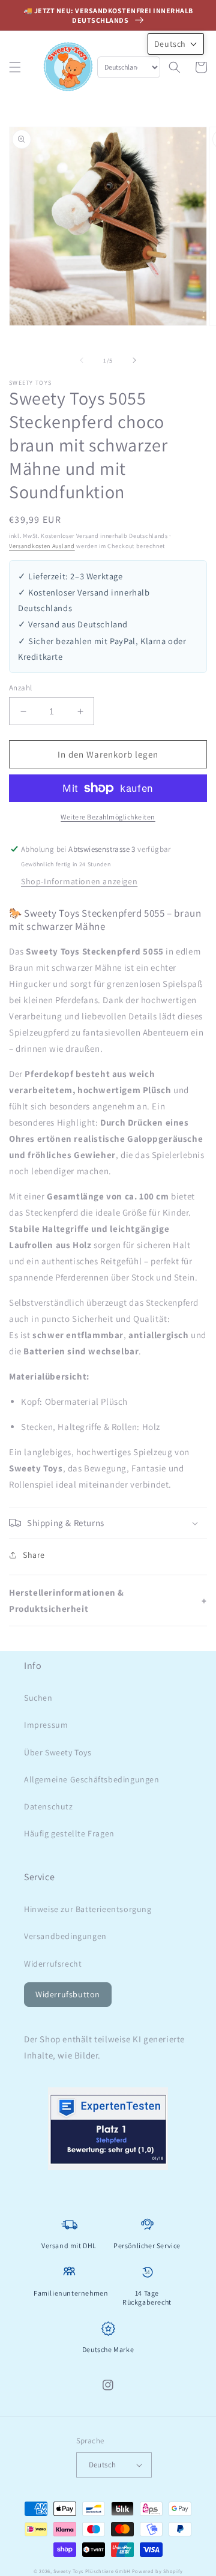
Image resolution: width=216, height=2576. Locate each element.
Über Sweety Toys (58, 1752)
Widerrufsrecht (53, 1964)
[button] (15, 67)
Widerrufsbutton (68, 1994)
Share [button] (34, 1555)
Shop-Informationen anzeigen (79, 881)
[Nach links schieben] (82, 360)
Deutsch (103, 2465)
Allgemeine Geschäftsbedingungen (92, 1779)
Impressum (46, 1725)
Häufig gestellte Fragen (69, 1833)
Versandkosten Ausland (42, 546)
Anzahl (20, 688)
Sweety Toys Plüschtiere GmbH (92, 2571)
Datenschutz (49, 1806)
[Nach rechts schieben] (134, 360)
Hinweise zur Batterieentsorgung (88, 1909)
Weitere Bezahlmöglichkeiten (108, 817)
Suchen (38, 1698)
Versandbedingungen (65, 1936)
